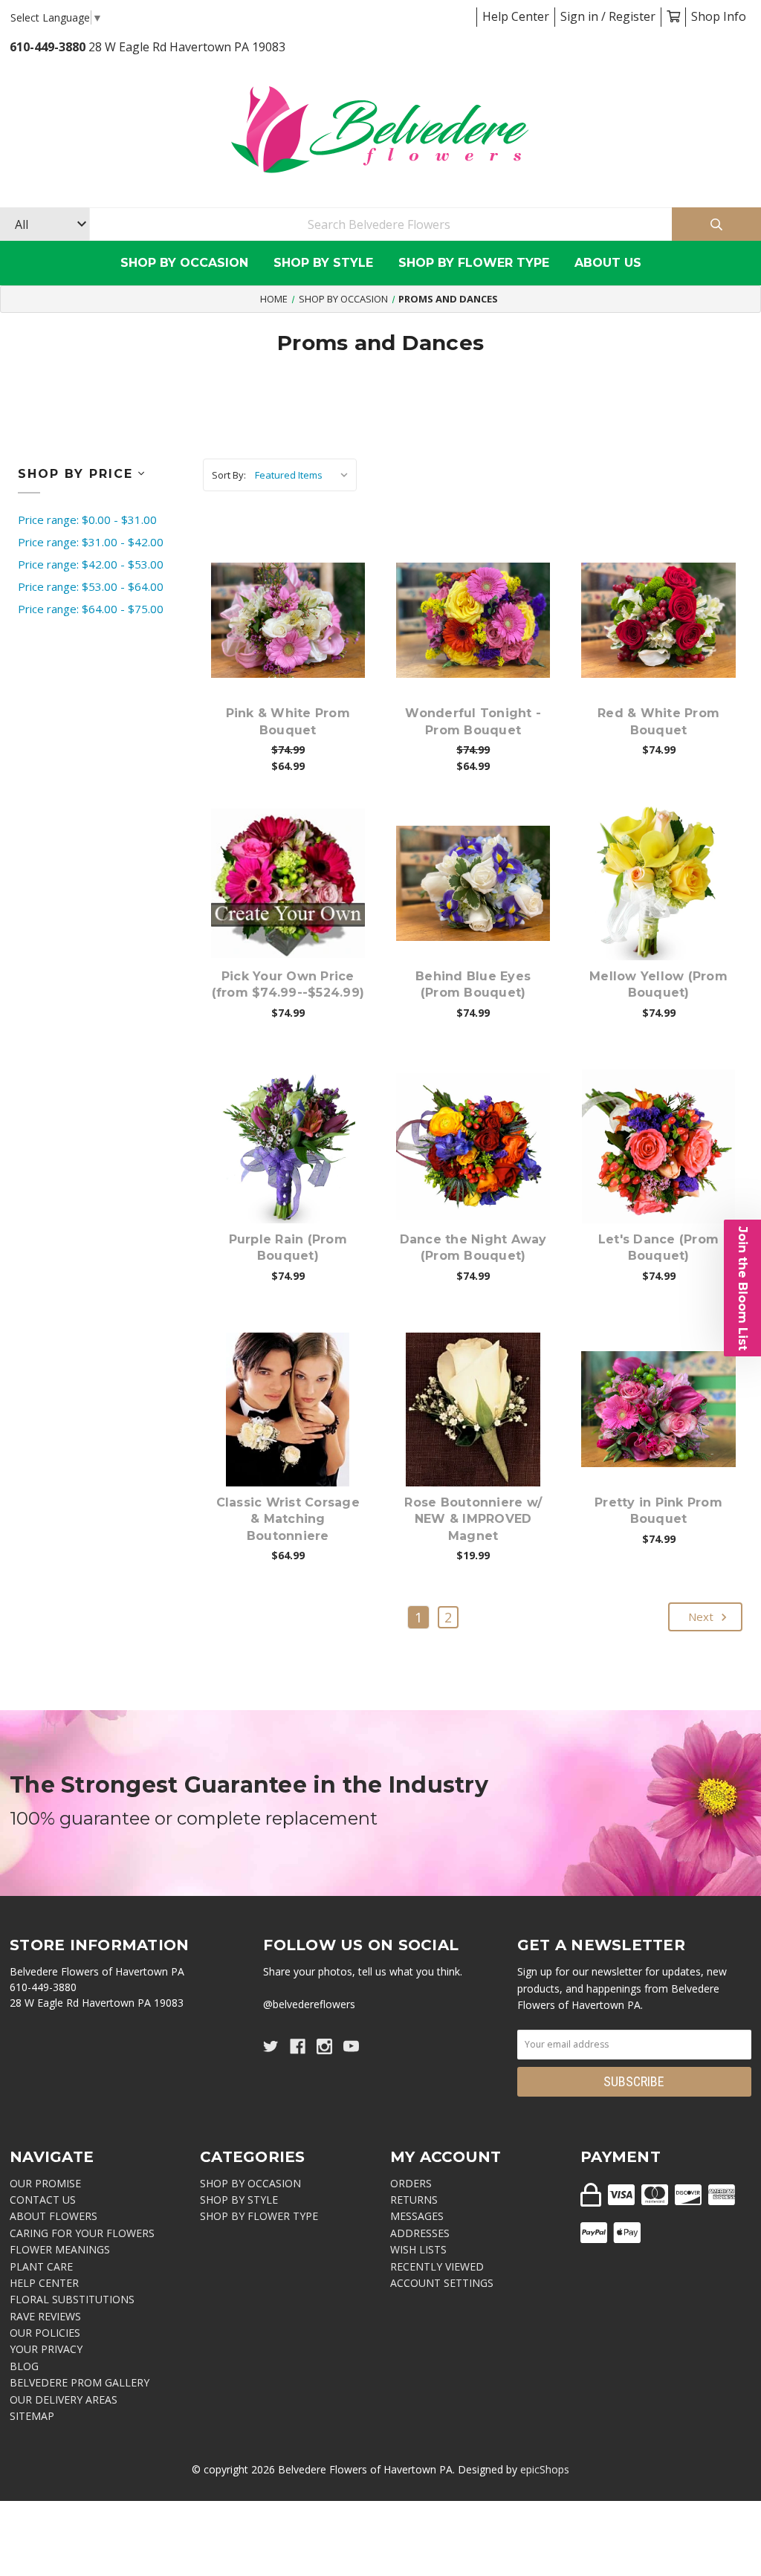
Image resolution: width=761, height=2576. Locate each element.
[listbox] (304, 475)
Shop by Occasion (184, 263)
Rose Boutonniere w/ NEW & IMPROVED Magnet (473, 1519)
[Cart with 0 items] (673, 16)
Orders (411, 2183)
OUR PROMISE (45, 2183)
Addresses (420, 2233)
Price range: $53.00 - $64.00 (91, 586)
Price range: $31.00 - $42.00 (91, 542)
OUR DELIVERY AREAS (64, 2399)
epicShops (545, 2469)
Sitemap (32, 2416)
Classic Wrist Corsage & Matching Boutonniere (288, 1519)
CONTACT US (43, 2200)
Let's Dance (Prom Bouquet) (658, 1247)
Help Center (516, 16)
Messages (417, 2216)
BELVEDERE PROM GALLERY (80, 2382)
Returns (414, 2200)
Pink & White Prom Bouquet (288, 721)
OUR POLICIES (45, 2333)
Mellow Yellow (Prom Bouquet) (658, 984)
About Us (608, 263)
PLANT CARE (41, 2266)
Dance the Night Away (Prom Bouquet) (473, 1247)
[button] (742, 1288)
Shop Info (719, 16)
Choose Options (297, 643)
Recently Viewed (437, 2266)
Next (702, 1617)
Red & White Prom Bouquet (658, 721)
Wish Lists (418, 2249)
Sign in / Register (608, 16)
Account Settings (442, 2283)
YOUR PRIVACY (46, 2349)
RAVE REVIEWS (45, 2316)
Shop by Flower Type (474, 263)
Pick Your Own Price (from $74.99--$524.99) (288, 984)
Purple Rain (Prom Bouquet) (288, 1247)
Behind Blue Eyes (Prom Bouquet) (473, 984)
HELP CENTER (44, 2283)
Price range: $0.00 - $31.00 (87, 520)
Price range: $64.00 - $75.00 (91, 609)
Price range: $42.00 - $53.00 (91, 564)
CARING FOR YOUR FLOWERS (82, 2233)
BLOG (24, 2366)
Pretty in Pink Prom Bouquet (658, 1511)
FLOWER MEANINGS (60, 2249)
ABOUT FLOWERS (54, 2216)
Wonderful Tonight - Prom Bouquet (473, 721)
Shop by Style (323, 263)
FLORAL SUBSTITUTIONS (72, 2299)
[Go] (716, 224)
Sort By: (229, 475)
